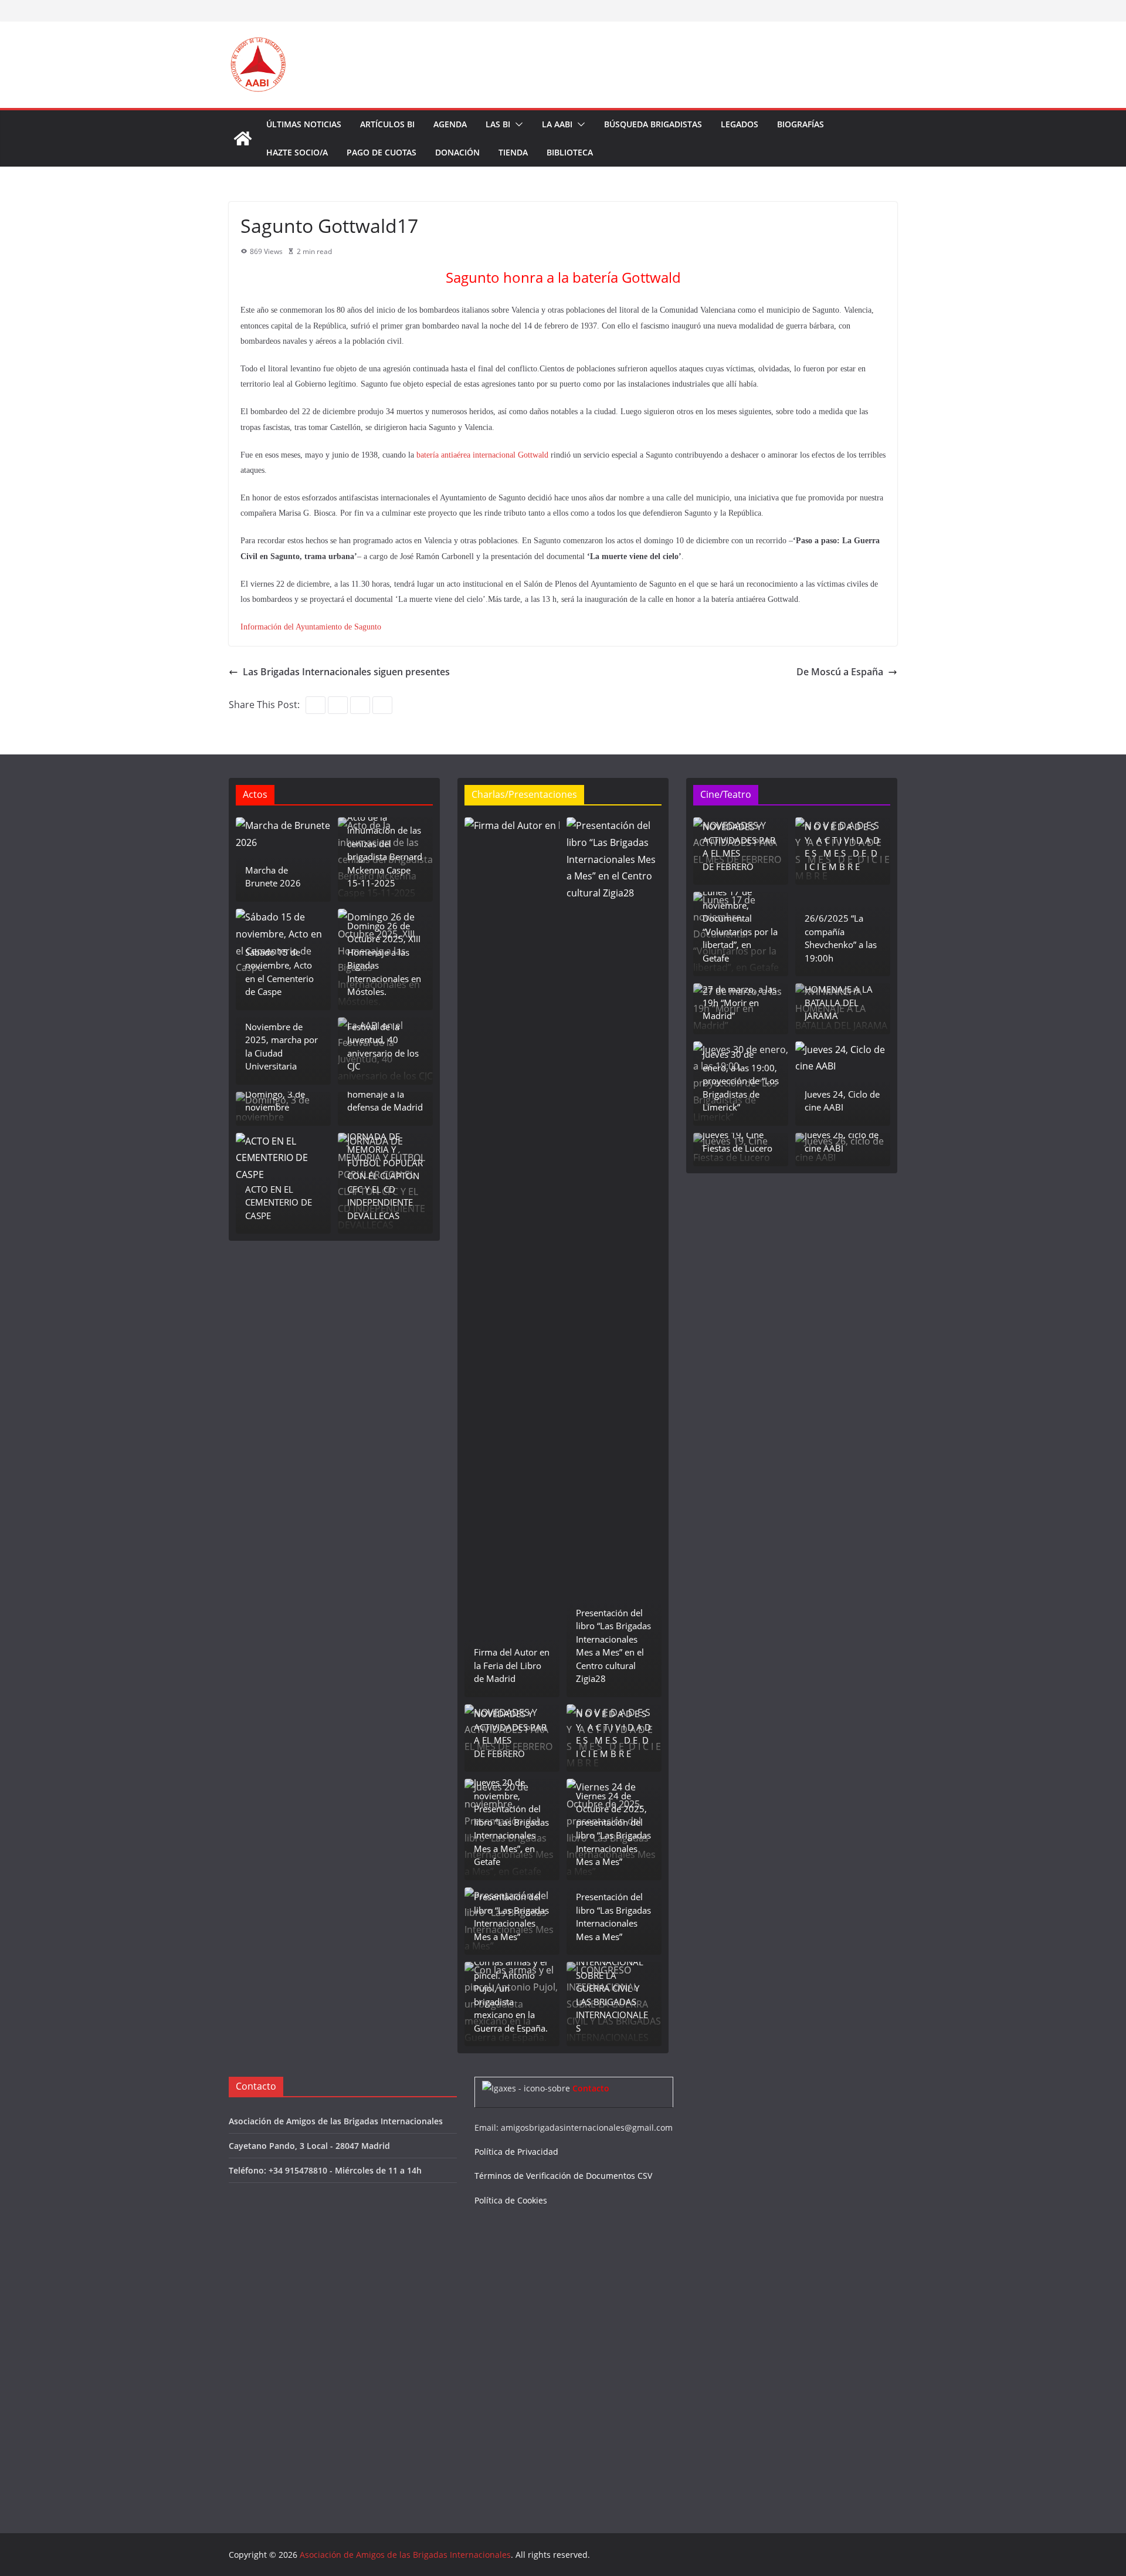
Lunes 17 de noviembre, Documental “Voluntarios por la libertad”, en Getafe (740, 925)
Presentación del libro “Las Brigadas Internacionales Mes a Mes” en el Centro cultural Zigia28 (613, 1646)
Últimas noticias (304, 124)
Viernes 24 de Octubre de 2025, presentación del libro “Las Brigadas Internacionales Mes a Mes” (613, 1829)
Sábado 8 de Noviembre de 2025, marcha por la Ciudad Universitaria (281, 1040)
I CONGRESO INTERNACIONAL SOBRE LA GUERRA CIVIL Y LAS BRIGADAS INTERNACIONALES (612, 1988)
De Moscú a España (840, 672)
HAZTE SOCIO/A (297, 152)
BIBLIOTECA (570, 152)
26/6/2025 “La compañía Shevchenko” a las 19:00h (841, 938)
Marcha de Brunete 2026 (273, 877)
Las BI (498, 124)
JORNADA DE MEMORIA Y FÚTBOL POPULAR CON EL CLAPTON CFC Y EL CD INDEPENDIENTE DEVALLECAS (385, 1176)
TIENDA (513, 152)
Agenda (450, 124)
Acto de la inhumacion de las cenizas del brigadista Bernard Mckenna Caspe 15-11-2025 (385, 850)
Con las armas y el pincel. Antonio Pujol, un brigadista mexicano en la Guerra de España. (511, 1995)
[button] (517, 124)
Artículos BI (387, 124)
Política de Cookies (511, 2200)
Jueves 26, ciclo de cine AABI (842, 1141)
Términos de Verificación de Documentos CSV (563, 2176)
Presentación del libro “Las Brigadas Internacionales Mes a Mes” (511, 1917)
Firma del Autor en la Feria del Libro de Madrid (512, 1665)
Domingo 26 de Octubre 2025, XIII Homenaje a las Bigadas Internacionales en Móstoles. (384, 959)
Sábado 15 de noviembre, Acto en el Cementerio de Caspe (279, 972)
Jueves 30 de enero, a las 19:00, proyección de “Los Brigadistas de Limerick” (741, 1081)
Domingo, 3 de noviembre (275, 1101)
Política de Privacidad (516, 2152)
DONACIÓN (457, 152)
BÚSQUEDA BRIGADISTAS (653, 124)
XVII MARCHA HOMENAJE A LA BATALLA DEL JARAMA (839, 996)
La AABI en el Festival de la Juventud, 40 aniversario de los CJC (383, 1040)
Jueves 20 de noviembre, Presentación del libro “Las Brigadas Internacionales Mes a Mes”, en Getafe (511, 1822)
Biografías (801, 124)
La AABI (557, 124)
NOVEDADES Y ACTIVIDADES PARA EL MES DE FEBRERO (510, 1734)
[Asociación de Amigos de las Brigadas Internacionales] (243, 138)
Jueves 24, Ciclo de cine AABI (842, 1101)
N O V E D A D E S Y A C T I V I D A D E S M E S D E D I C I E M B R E (613, 1734)
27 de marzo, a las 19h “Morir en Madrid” (740, 1002)
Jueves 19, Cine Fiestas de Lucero (737, 1141)
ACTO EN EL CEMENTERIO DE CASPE (279, 1202)
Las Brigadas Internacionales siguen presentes (346, 672)
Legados (740, 124)
